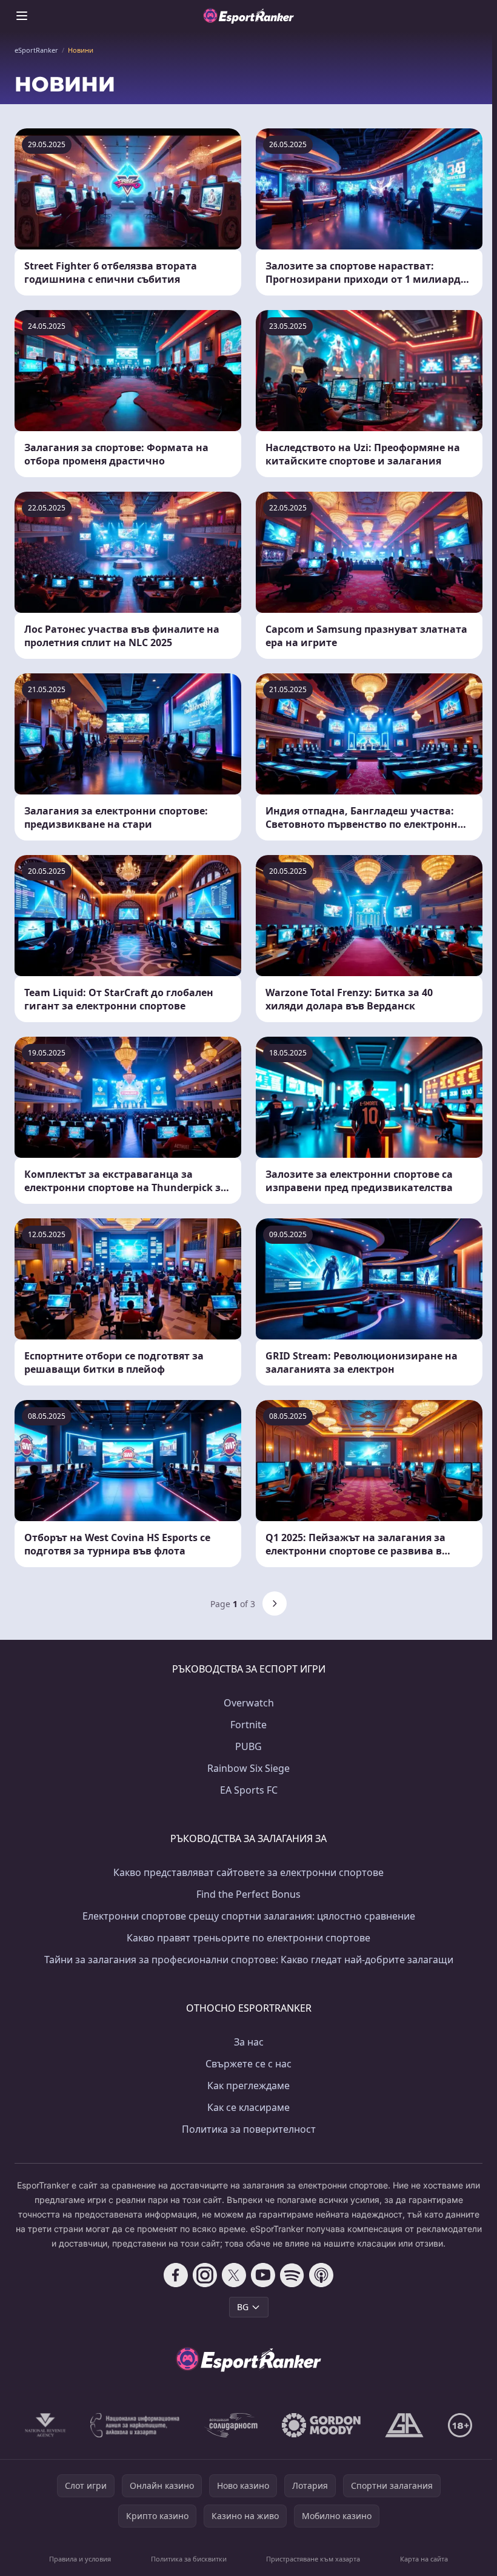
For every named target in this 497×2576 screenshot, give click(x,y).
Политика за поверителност (249, 2129)
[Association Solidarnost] (231, 2425)
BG (243, 2307)
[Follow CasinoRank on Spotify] (292, 2275)
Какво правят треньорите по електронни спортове (248, 1938)
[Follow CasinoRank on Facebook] (176, 2275)
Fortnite (248, 1725)
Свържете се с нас (248, 2064)
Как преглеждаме (248, 2086)
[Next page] (275, 1603)
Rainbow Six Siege (248, 1768)
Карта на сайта (424, 2559)
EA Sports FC (249, 1790)
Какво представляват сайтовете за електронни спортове (248, 1872)
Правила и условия (80, 2559)
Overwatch (249, 1703)
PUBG (248, 1746)
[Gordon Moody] (321, 2425)
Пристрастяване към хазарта (313, 2559)
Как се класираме (248, 2107)
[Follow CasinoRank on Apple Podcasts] (321, 2275)
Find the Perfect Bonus (248, 1894)
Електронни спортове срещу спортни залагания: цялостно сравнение (249, 1916)
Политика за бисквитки (189, 2559)
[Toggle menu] (22, 16)
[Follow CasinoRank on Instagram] (205, 2275)
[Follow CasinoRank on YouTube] (263, 2275)
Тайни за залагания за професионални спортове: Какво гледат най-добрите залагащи (249, 1960)
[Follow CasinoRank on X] (234, 2275)
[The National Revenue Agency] (45, 2425)
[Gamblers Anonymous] (404, 2425)
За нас (249, 2042)
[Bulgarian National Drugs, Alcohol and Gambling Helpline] (135, 2425)
